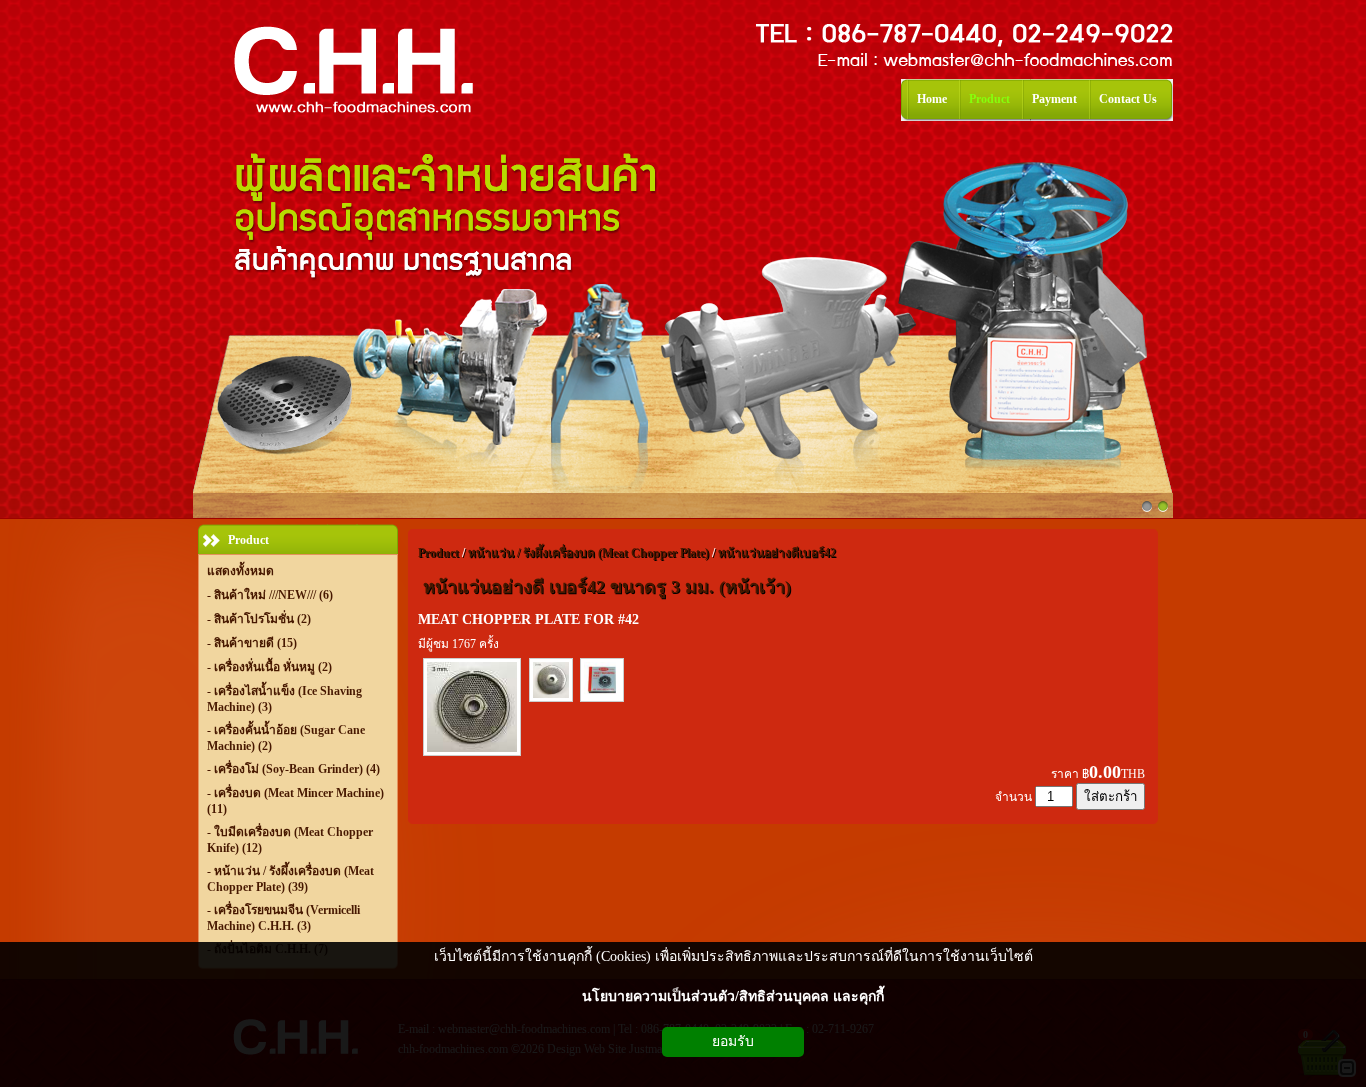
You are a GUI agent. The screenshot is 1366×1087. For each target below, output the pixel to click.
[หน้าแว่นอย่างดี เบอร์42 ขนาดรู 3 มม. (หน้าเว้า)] (472, 754)
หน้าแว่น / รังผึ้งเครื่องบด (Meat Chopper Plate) (588, 553)
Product (438, 553)
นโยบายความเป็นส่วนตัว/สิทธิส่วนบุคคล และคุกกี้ (733, 996)
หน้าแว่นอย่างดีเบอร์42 (777, 553)
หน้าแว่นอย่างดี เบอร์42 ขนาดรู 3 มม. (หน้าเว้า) (607, 587)
